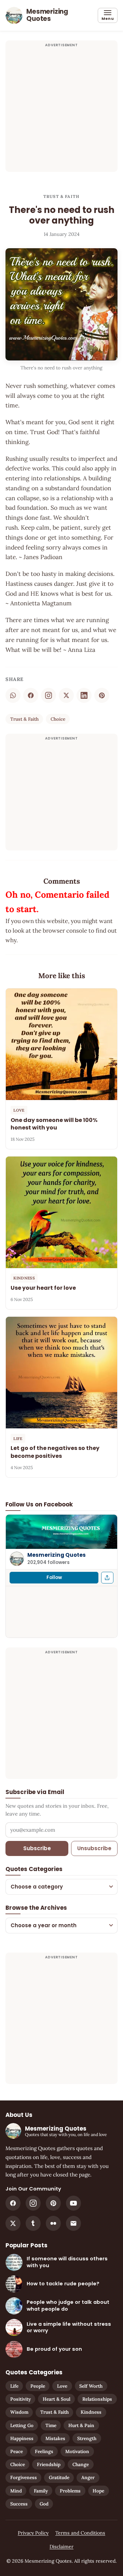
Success (19, 2504)
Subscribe (37, 1848)
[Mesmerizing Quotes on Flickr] (53, 2223)
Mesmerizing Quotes (57, 1555)
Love (62, 2386)
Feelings (44, 2451)
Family (41, 2491)
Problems (70, 2491)
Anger (88, 2477)
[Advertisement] (61, 110)
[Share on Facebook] (31, 695)
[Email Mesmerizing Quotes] (73, 2223)
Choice (58, 719)
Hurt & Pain (81, 2425)
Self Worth (91, 2386)
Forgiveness (24, 2477)
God (44, 2504)
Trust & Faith (61, 196)
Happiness (22, 2438)
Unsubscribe (94, 1848)
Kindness (91, 2412)
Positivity (20, 2399)
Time (51, 2425)
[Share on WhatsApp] (13, 695)
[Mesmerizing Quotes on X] (13, 2223)
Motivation (77, 2451)
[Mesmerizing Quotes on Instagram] (49, 695)
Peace (17, 2451)
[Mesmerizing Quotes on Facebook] (13, 2203)
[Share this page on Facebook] (107, 1578)
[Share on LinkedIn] (84, 695)
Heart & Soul (57, 2399)
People (38, 2386)
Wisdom (19, 2412)
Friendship (49, 2464)
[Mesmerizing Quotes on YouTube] (73, 2203)
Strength (87, 2438)
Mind (16, 2491)
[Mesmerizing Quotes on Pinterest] (53, 2203)
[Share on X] (66, 695)
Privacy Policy (33, 2533)
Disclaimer (61, 2547)
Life (14, 2386)
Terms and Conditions (80, 2533)
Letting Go (22, 2425)
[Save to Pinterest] (102, 695)
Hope (98, 2491)
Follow (54, 1577)
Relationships (97, 2399)
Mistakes (55, 2438)
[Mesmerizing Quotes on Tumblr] (33, 2223)
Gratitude (59, 2477)
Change (81, 2464)
